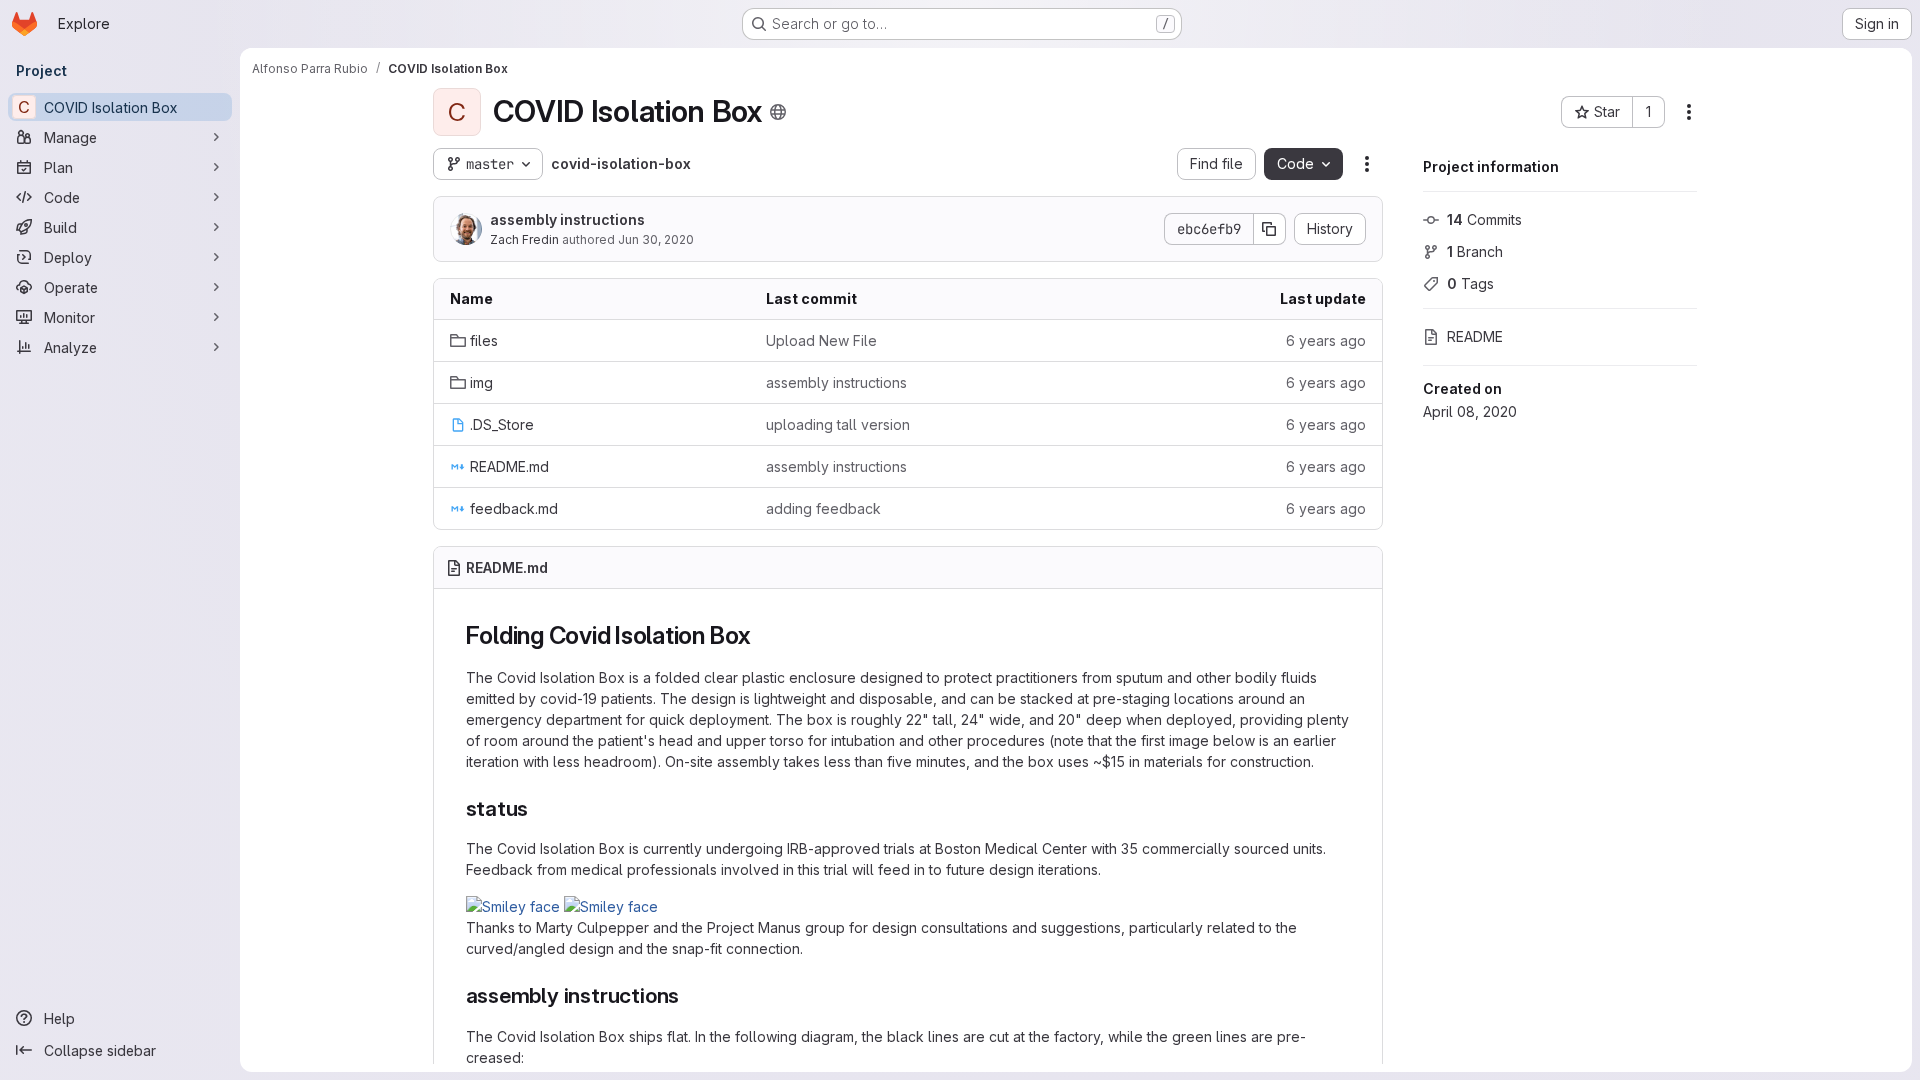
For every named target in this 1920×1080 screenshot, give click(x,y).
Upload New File (821, 340)
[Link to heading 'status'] (539, 808)
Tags (1470, 283)
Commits (1484, 219)
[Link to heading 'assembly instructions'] (690, 995)
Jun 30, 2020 (656, 239)
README (1475, 336)
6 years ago (1326, 340)
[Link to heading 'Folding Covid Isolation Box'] (764, 635)
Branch (1475, 251)
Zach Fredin (524, 239)
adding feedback (823, 508)
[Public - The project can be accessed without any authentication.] (778, 112)
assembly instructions (567, 219)
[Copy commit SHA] (1270, 229)
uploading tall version (838, 424)
